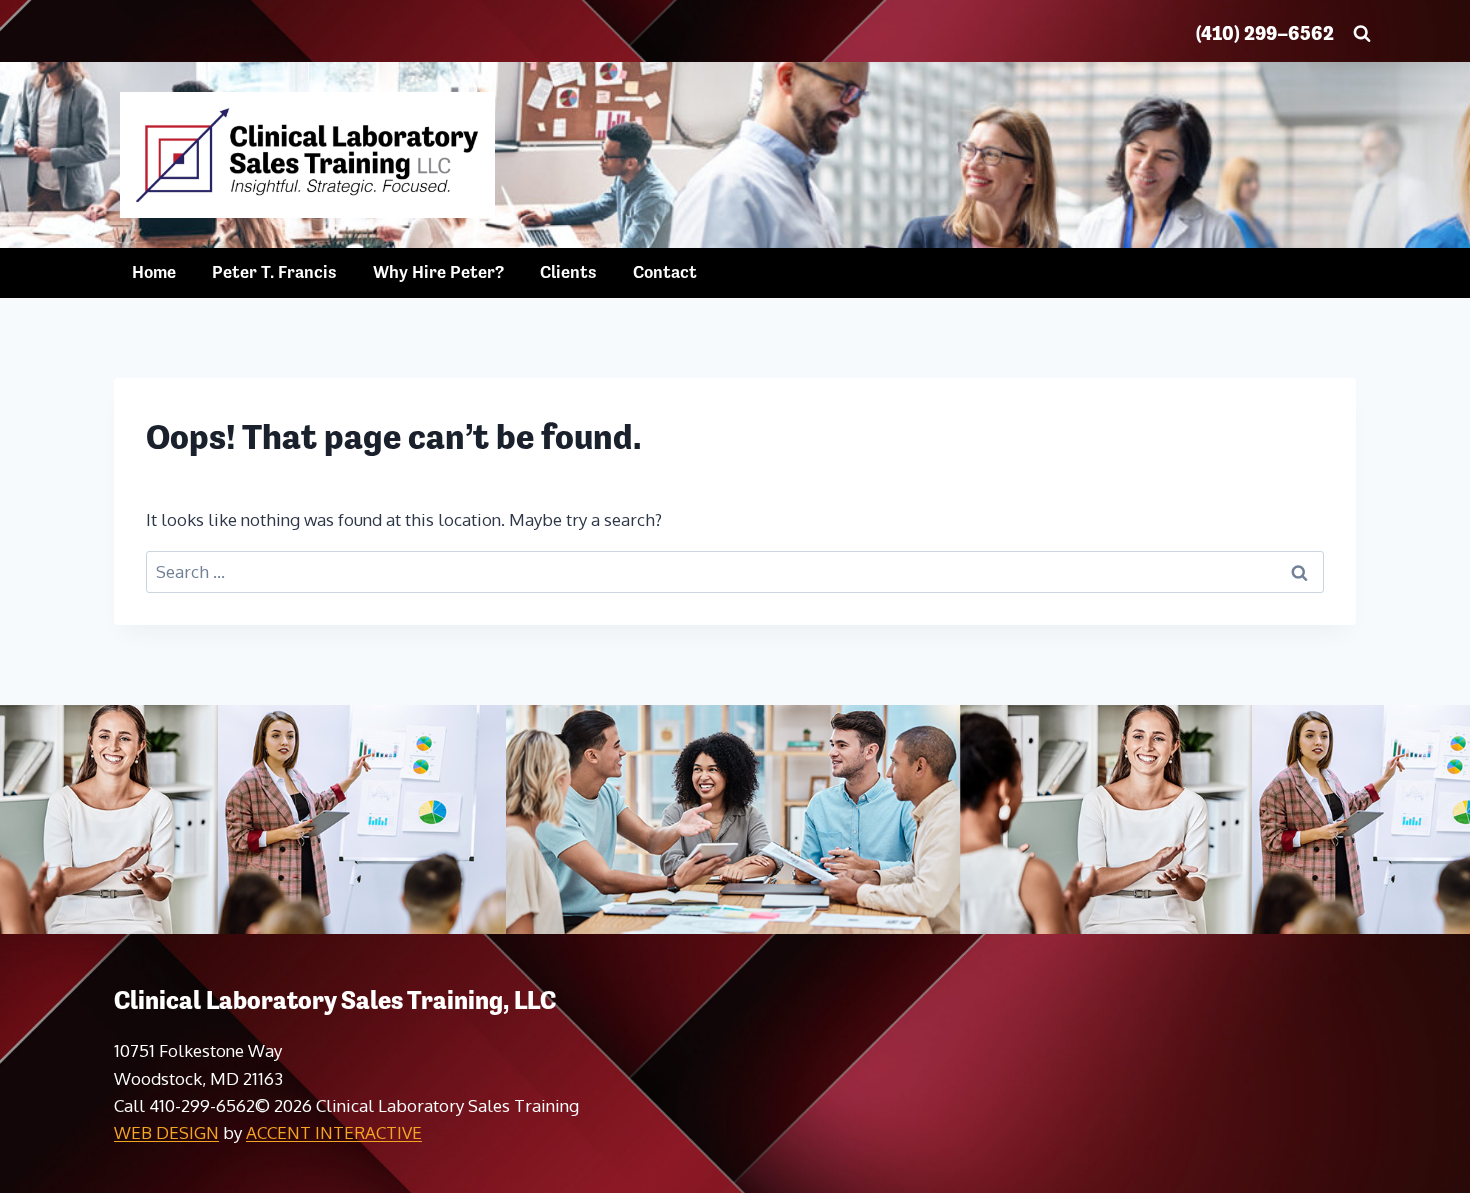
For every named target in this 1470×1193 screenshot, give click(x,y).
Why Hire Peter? (438, 272)
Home (154, 272)
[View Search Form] (1362, 34)
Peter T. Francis (274, 272)
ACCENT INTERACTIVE (334, 1132)
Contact (665, 272)
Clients (568, 272)
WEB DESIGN (166, 1132)
